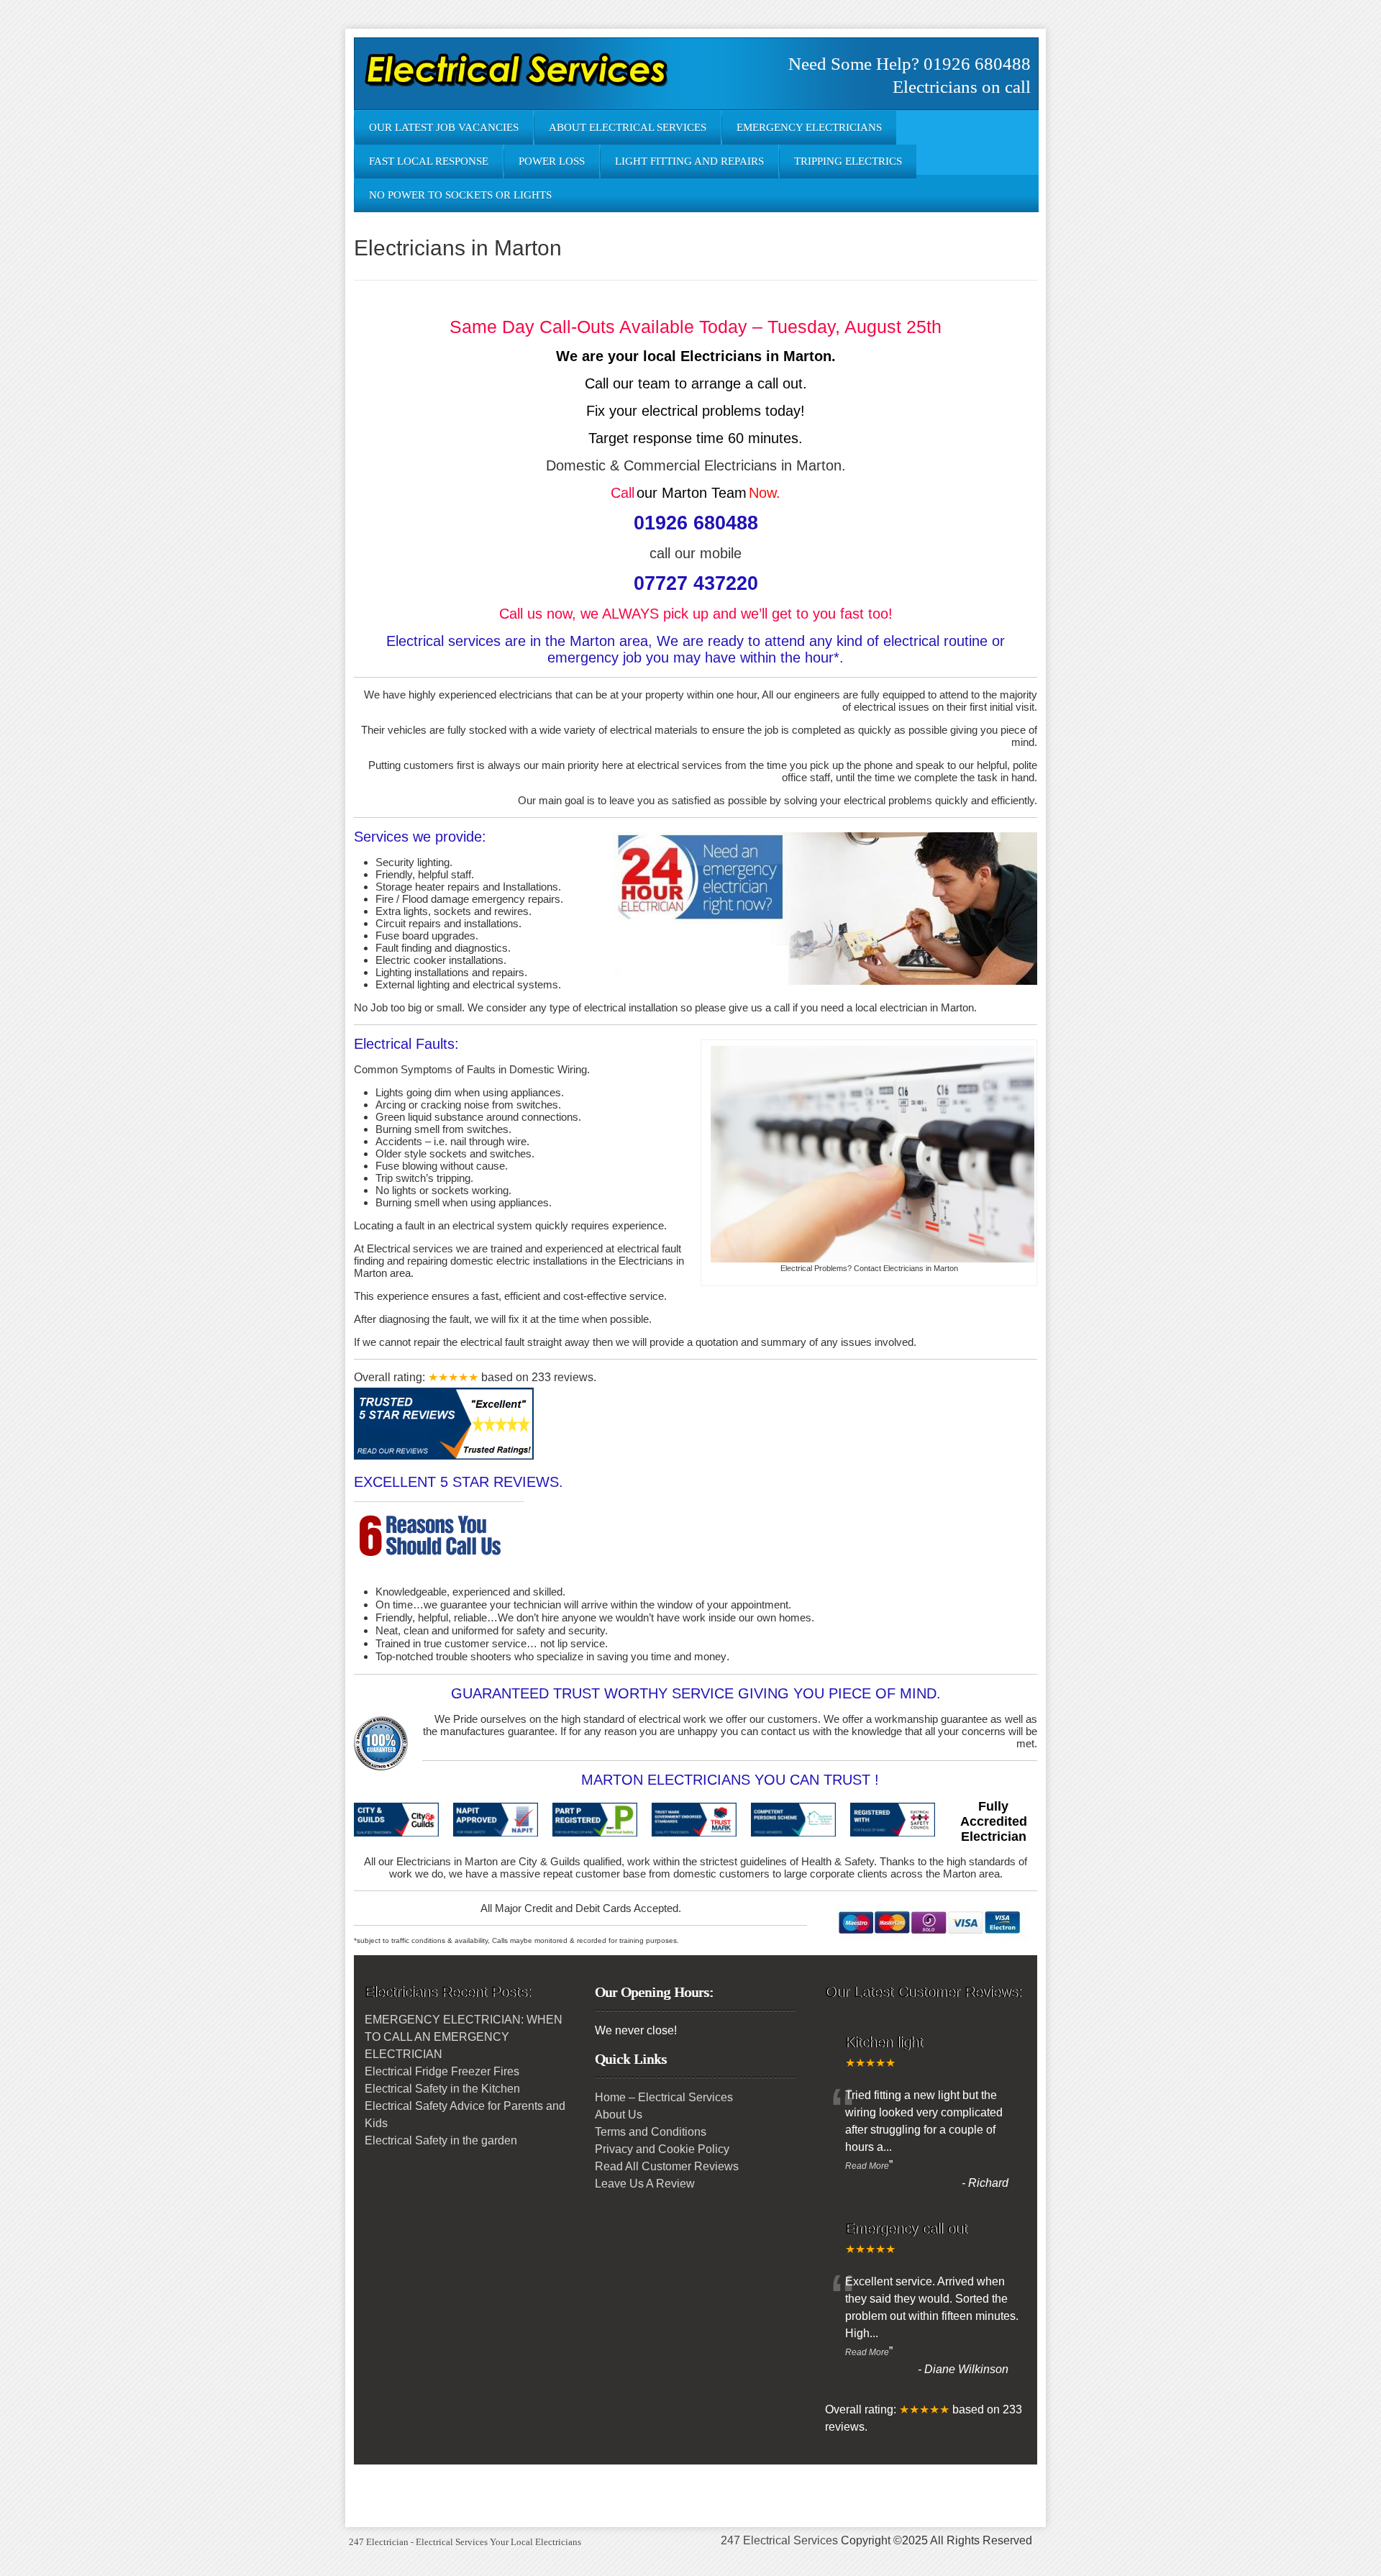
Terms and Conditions (651, 2132)
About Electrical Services (628, 127)
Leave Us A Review (645, 2184)
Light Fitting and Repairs (689, 161)
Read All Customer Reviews (667, 2166)
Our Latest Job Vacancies (444, 127)
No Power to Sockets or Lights (460, 195)
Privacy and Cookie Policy (662, 2149)
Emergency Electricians (809, 127)
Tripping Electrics (848, 161)
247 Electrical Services (779, 2540)
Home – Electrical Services (664, 2097)
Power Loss (552, 161)
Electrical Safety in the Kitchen (442, 2089)
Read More (867, 2166)
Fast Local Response (429, 161)
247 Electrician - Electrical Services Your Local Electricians (465, 2542)
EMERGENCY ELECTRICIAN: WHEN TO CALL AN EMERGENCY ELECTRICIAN (464, 2037)
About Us (619, 2115)
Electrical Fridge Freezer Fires (442, 2071)
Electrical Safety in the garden (441, 2140)
